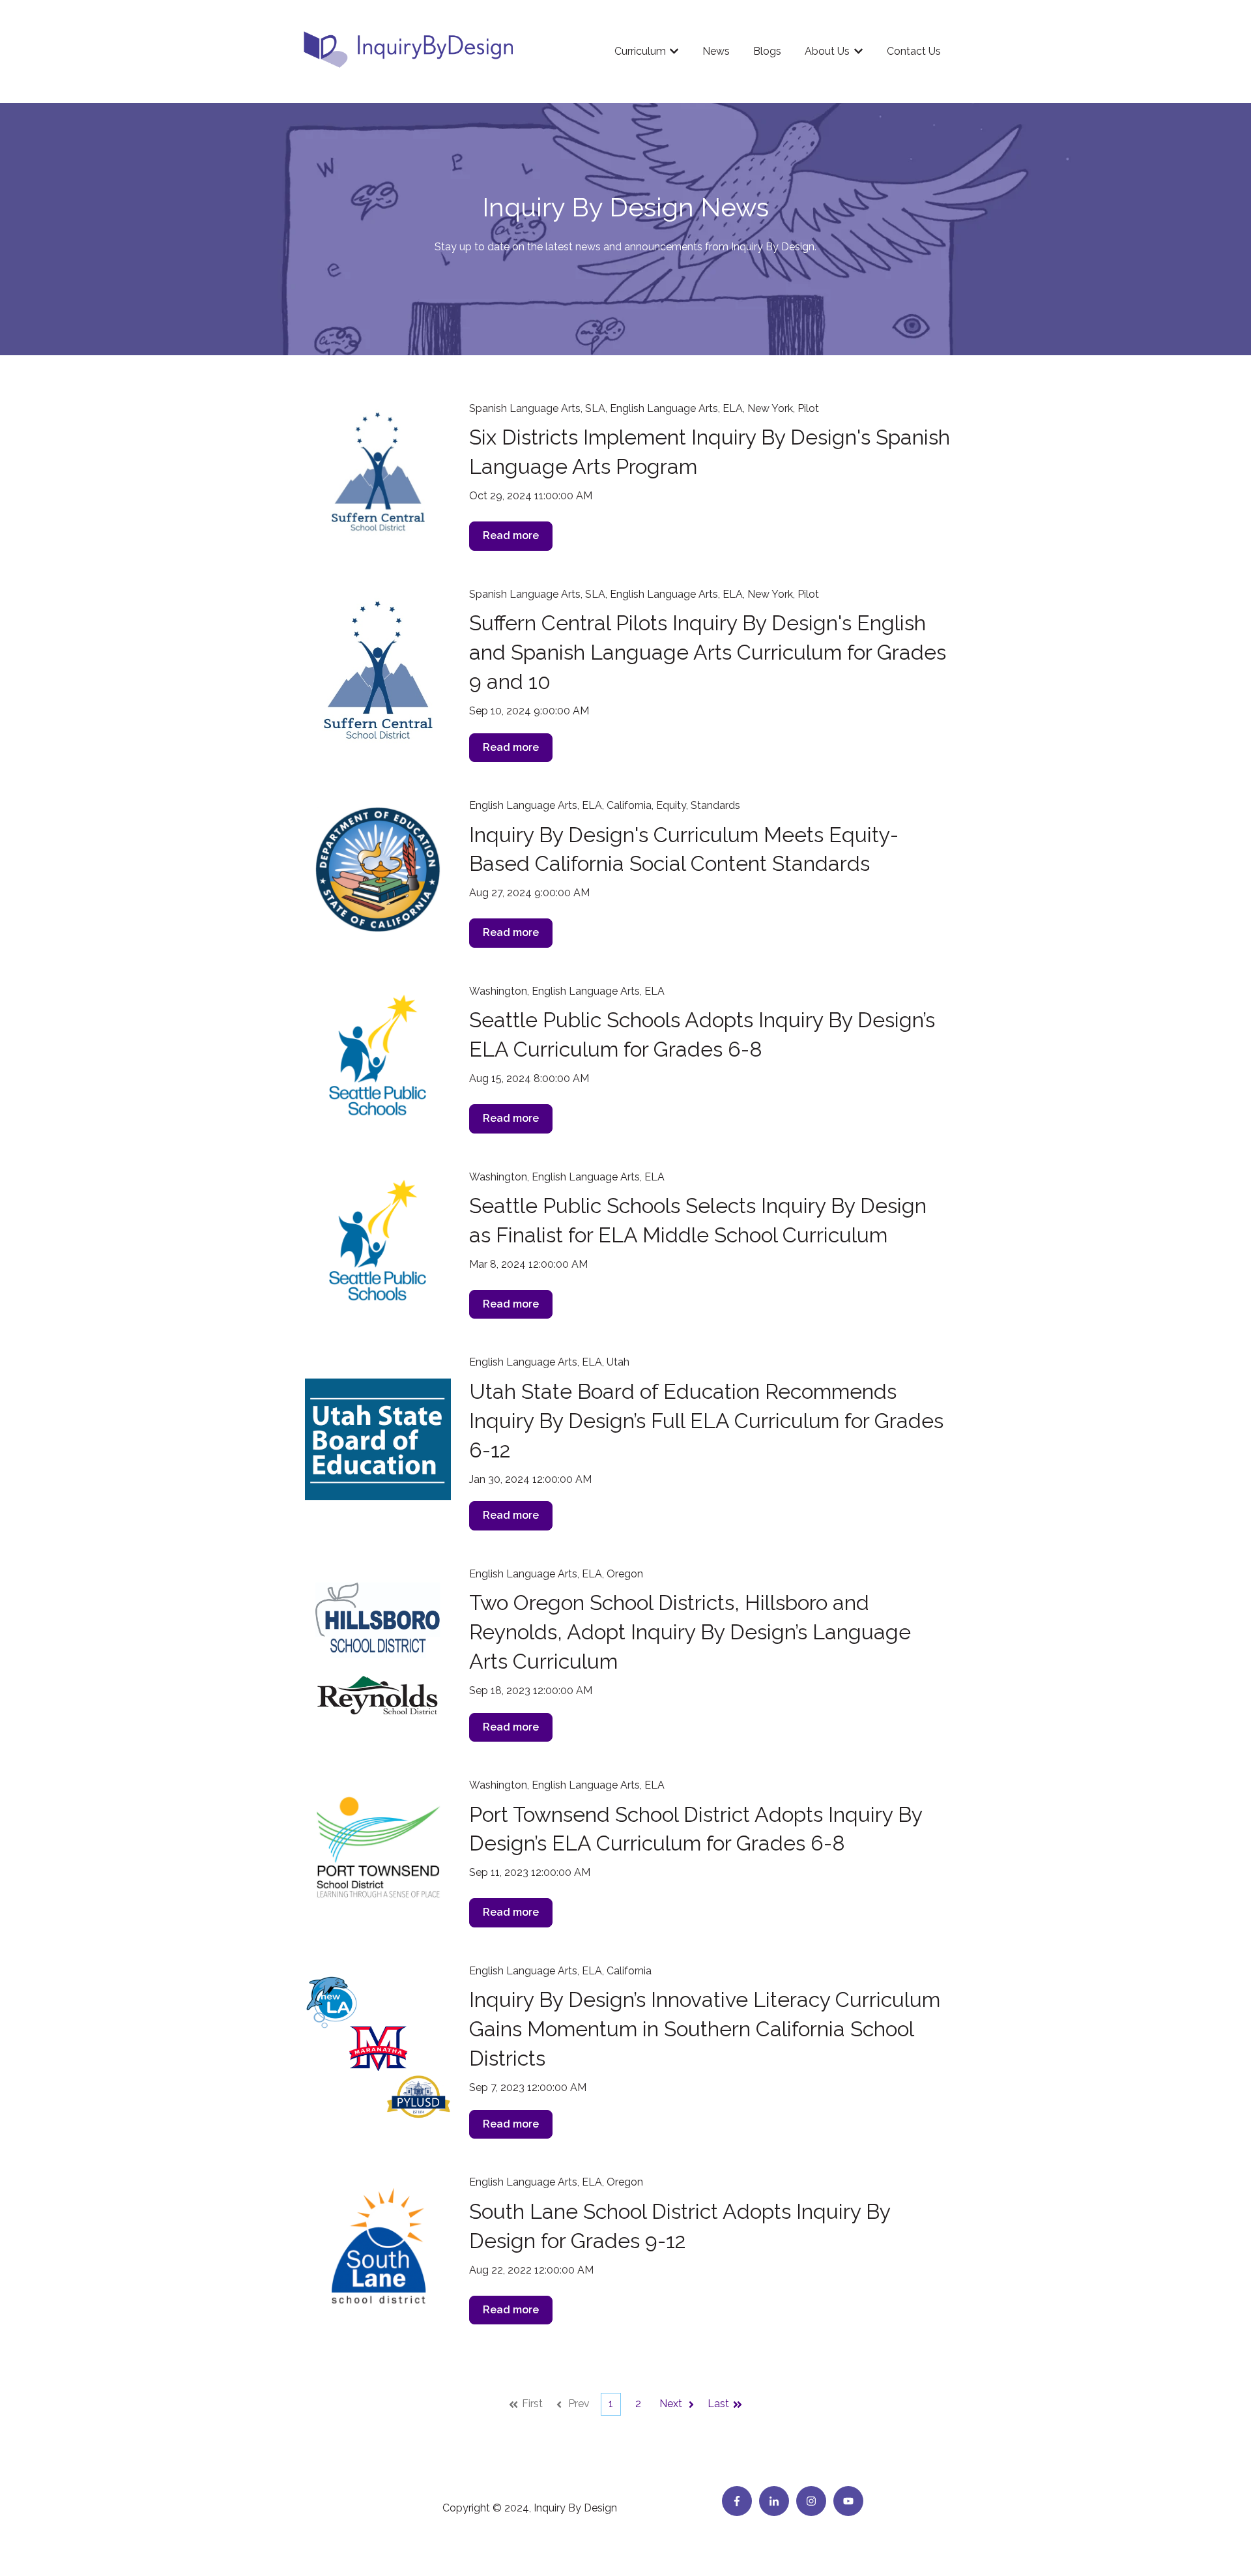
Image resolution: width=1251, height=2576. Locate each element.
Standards (715, 805)
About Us (827, 51)
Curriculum (640, 51)
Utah (618, 1362)
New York (770, 408)
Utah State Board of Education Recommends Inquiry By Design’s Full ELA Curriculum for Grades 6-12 (706, 1421)
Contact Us (914, 51)
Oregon (625, 1574)
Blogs (767, 51)
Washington (498, 991)
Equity (671, 805)
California (629, 805)
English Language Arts (664, 408)
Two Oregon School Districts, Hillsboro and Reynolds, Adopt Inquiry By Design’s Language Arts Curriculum (690, 1632)
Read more (511, 535)
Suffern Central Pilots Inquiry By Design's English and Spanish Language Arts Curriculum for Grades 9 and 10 (708, 652)
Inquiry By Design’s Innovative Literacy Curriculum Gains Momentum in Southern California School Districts (705, 2029)
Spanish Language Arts (525, 408)
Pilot (808, 408)
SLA (595, 408)
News (716, 51)
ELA (733, 408)
